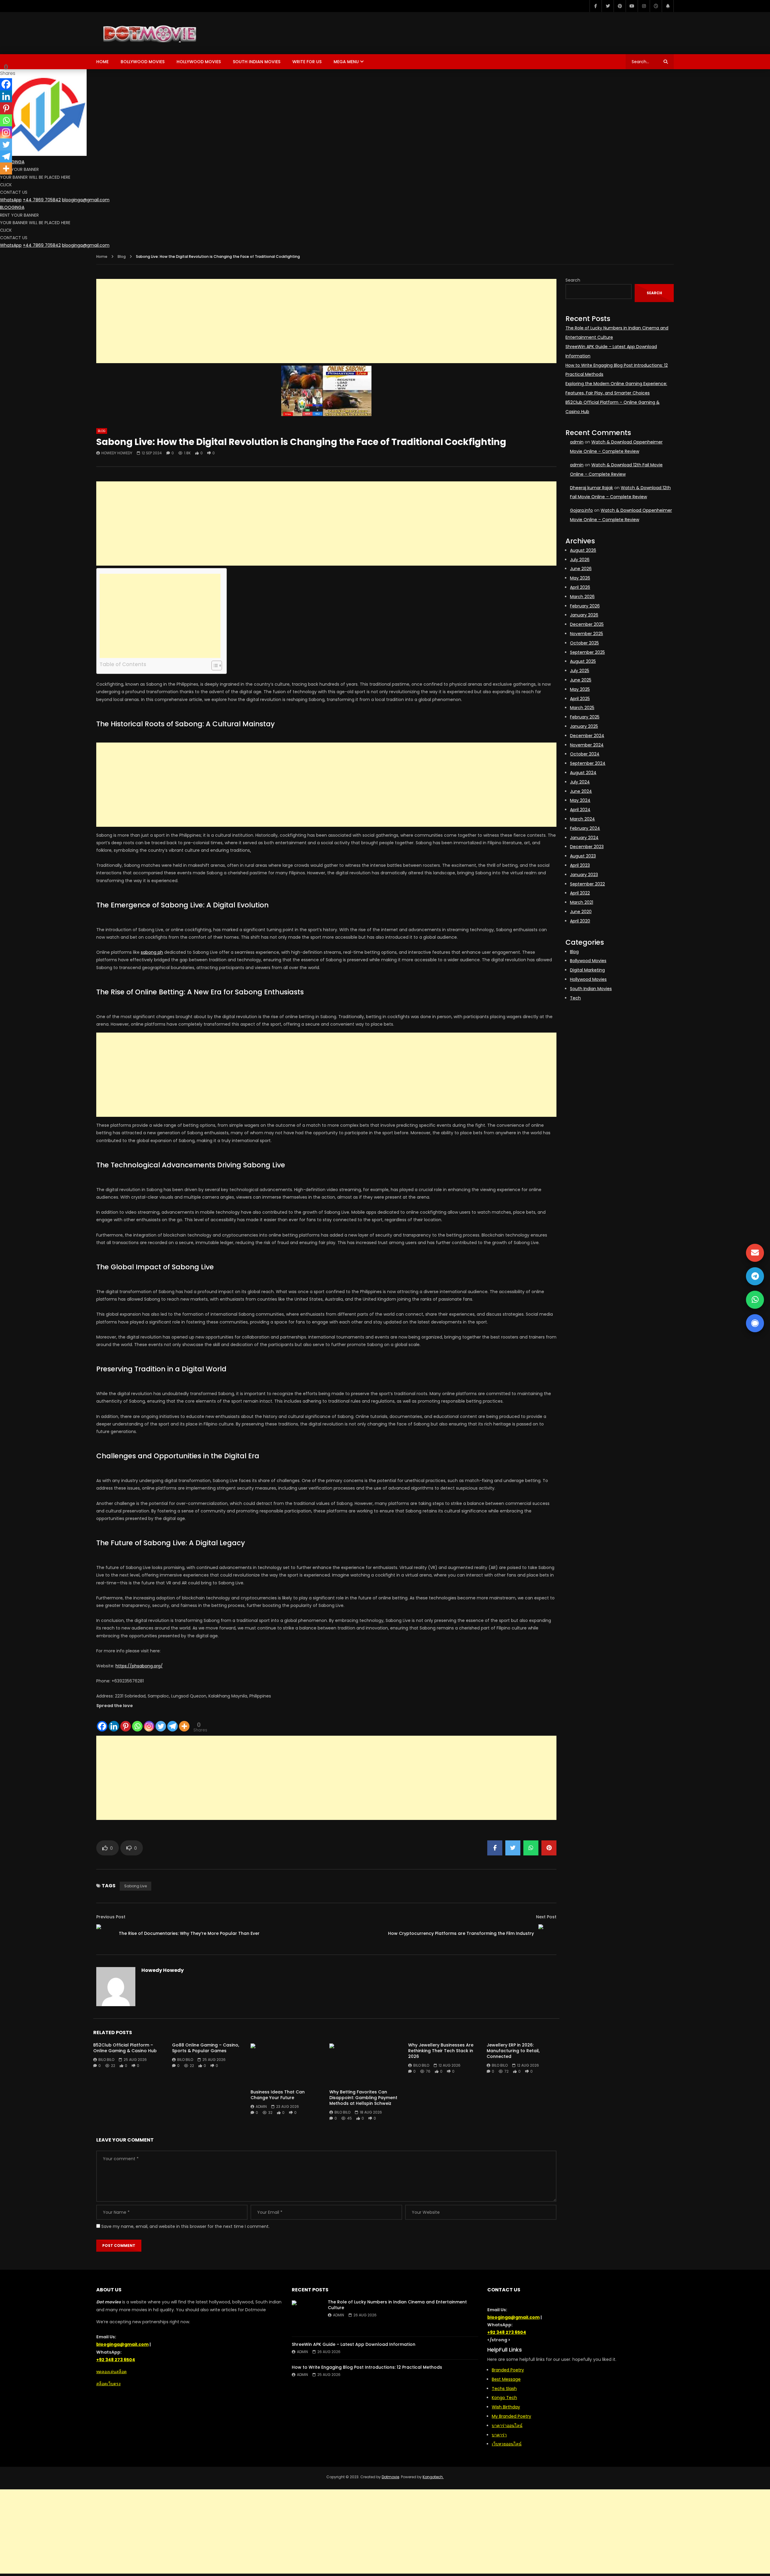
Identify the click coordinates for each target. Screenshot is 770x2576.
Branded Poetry (508, 2370)
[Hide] (2, 180)
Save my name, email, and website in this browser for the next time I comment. (185, 2226)
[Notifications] (668, 6)
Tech (575, 998)
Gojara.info (581, 510)
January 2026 (584, 615)
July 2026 (580, 560)
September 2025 (587, 652)
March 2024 (582, 819)
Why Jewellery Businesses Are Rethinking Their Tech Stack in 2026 (441, 2051)
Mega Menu (346, 62)
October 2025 (584, 643)
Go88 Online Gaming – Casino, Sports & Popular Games (206, 2048)
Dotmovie (390, 2477)
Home (102, 62)
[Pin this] (549, 1848)
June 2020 (581, 912)
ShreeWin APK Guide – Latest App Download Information (354, 2344)
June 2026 (581, 569)
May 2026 (580, 578)
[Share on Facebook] (495, 1848)
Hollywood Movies (199, 62)
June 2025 (581, 680)
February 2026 (585, 606)
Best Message (506, 2379)
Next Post (546, 1917)
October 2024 (585, 754)
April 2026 (580, 587)
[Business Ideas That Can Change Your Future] (287, 2064)
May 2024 (580, 800)
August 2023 (583, 856)
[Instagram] (644, 6)
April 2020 (580, 921)
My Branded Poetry (511, 2416)
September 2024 (588, 763)
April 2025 (580, 699)
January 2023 (584, 875)
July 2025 (580, 671)
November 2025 (587, 634)
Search (573, 280)
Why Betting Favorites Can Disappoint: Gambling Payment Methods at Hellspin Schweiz (363, 2098)
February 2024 (585, 828)
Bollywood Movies (143, 62)
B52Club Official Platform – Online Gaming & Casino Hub (125, 2048)
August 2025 (583, 661)
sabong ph (152, 952)
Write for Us (307, 62)
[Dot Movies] (182, 33)
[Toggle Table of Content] (214, 666)
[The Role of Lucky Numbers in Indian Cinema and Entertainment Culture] (307, 2315)
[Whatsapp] (137, 1721)
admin (261, 2107)
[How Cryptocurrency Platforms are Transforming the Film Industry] (547, 1933)
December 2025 (587, 624)
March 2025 (582, 708)
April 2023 (580, 865)
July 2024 (580, 782)
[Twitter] (608, 6)
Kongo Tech (504, 2398)
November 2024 (587, 745)
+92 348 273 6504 (116, 2360)
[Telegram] (172, 1721)
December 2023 (587, 847)
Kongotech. (433, 2477)
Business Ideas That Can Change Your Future (278, 2095)
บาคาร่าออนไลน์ (507, 2426)
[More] (184, 1721)
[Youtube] (632, 6)
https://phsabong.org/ (139, 1666)
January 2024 (584, 838)
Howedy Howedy (117, 453)
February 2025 (585, 717)
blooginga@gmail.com (86, 200)
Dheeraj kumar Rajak (591, 488)
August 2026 (583, 550)
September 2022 (587, 884)
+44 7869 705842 (42, 200)
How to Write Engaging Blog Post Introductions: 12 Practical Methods (367, 2367)
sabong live (136, 1886)
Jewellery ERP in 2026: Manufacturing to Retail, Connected (513, 2051)
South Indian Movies (257, 62)
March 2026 (582, 597)
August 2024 (583, 773)
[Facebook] (596, 6)
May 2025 (580, 689)
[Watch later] (656, 6)
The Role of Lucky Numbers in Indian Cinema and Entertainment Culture (397, 2305)
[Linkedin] (114, 1721)
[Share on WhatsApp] (531, 1848)
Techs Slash (504, 2389)
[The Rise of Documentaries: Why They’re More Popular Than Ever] (105, 1933)
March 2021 (582, 902)
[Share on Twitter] (513, 1848)
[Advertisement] (326, 321)
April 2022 (580, 893)
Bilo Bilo (106, 2060)
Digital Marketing (587, 970)
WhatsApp (11, 200)
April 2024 (580, 810)
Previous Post (111, 1917)
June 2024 (581, 791)
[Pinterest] (620, 6)
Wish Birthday (506, 2407)
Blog (122, 256)
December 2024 (587, 736)
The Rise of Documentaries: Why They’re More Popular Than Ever (189, 1933)
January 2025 (584, 726)
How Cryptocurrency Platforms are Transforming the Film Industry (461, 1933)
